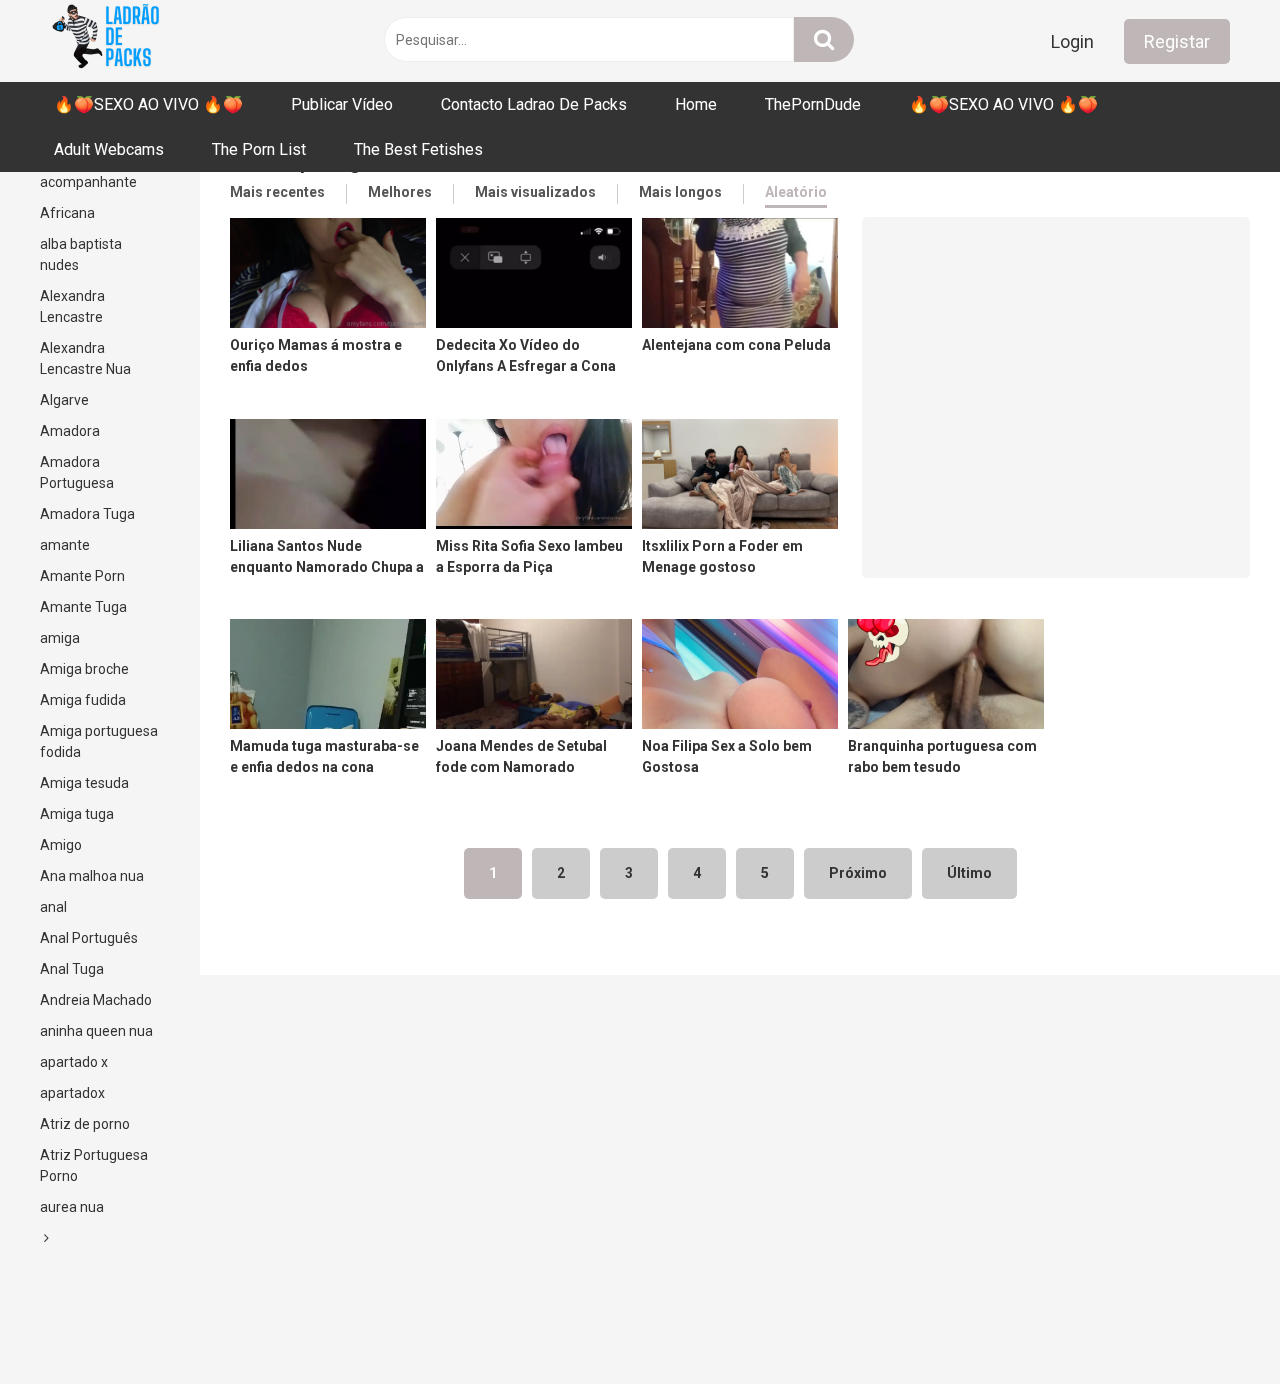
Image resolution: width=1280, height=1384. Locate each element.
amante (65, 545)
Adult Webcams (109, 149)
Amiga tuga (77, 814)
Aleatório (796, 192)
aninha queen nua (96, 1031)
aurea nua (72, 1207)
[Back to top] (1213, 1323)
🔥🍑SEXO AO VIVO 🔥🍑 (148, 104)
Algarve (64, 400)
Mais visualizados (535, 192)
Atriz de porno (85, 1124)
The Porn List (259, 149)
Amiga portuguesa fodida (99, 741)
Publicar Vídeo (342, 104)
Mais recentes (277, 192)
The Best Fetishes (418, 149)
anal (53, 907)
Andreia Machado (96, 1000)
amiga (60, 638)
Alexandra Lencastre (72, 306)
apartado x (74, 1062)
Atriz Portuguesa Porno (94, 1165)
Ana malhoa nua (92, 876)
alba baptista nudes (81, 254)
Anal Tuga (72, 969)
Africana (67, 213)
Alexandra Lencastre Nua (85, 358)
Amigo (61, 845)
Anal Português (89, 938)
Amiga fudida (83, 700)
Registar (1177, 41)
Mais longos (680, 192)
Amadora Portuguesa (77, 472)
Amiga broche (84, 669)
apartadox (72, 1093)
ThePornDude (813, 104)
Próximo (858, 873)
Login (1072, 41)
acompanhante (88, 182)
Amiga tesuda (84, 783)
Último (969, 873)
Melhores (400, 192)
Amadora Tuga (87, 514)
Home (696, 104)
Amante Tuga (83, 607)
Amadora (70, 431)
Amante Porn (82, 576)
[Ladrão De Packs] (105, 41)
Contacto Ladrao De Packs (534, 104)
